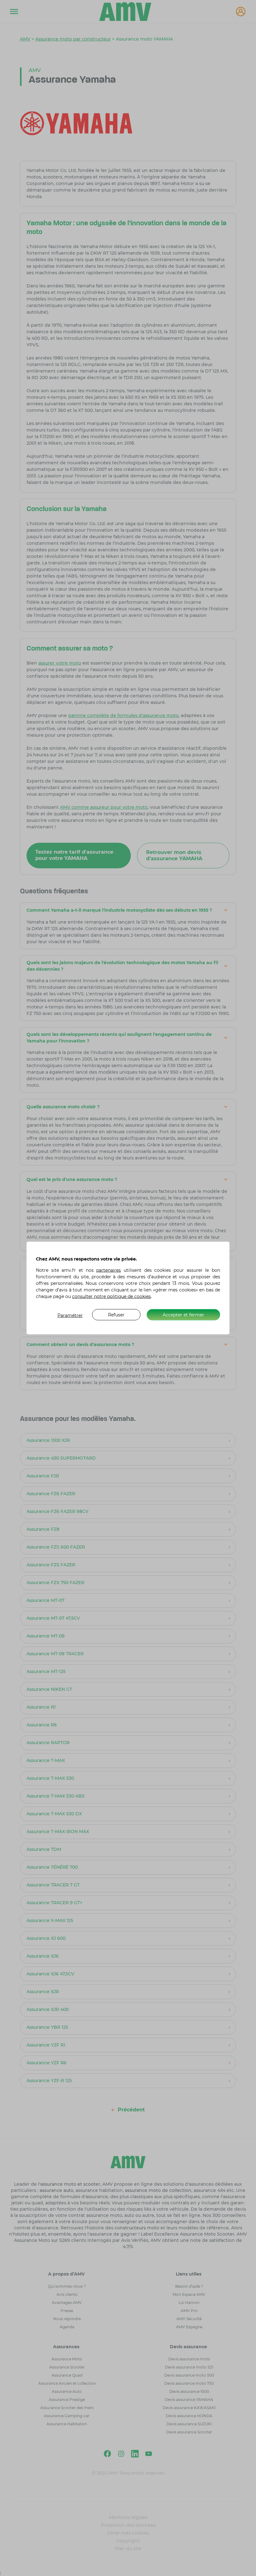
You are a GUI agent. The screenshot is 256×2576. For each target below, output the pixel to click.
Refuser (116, 1315)
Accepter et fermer (183, 1315)
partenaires (108, 1270)
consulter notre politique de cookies (111, 1296)
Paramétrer (70, 1315)
